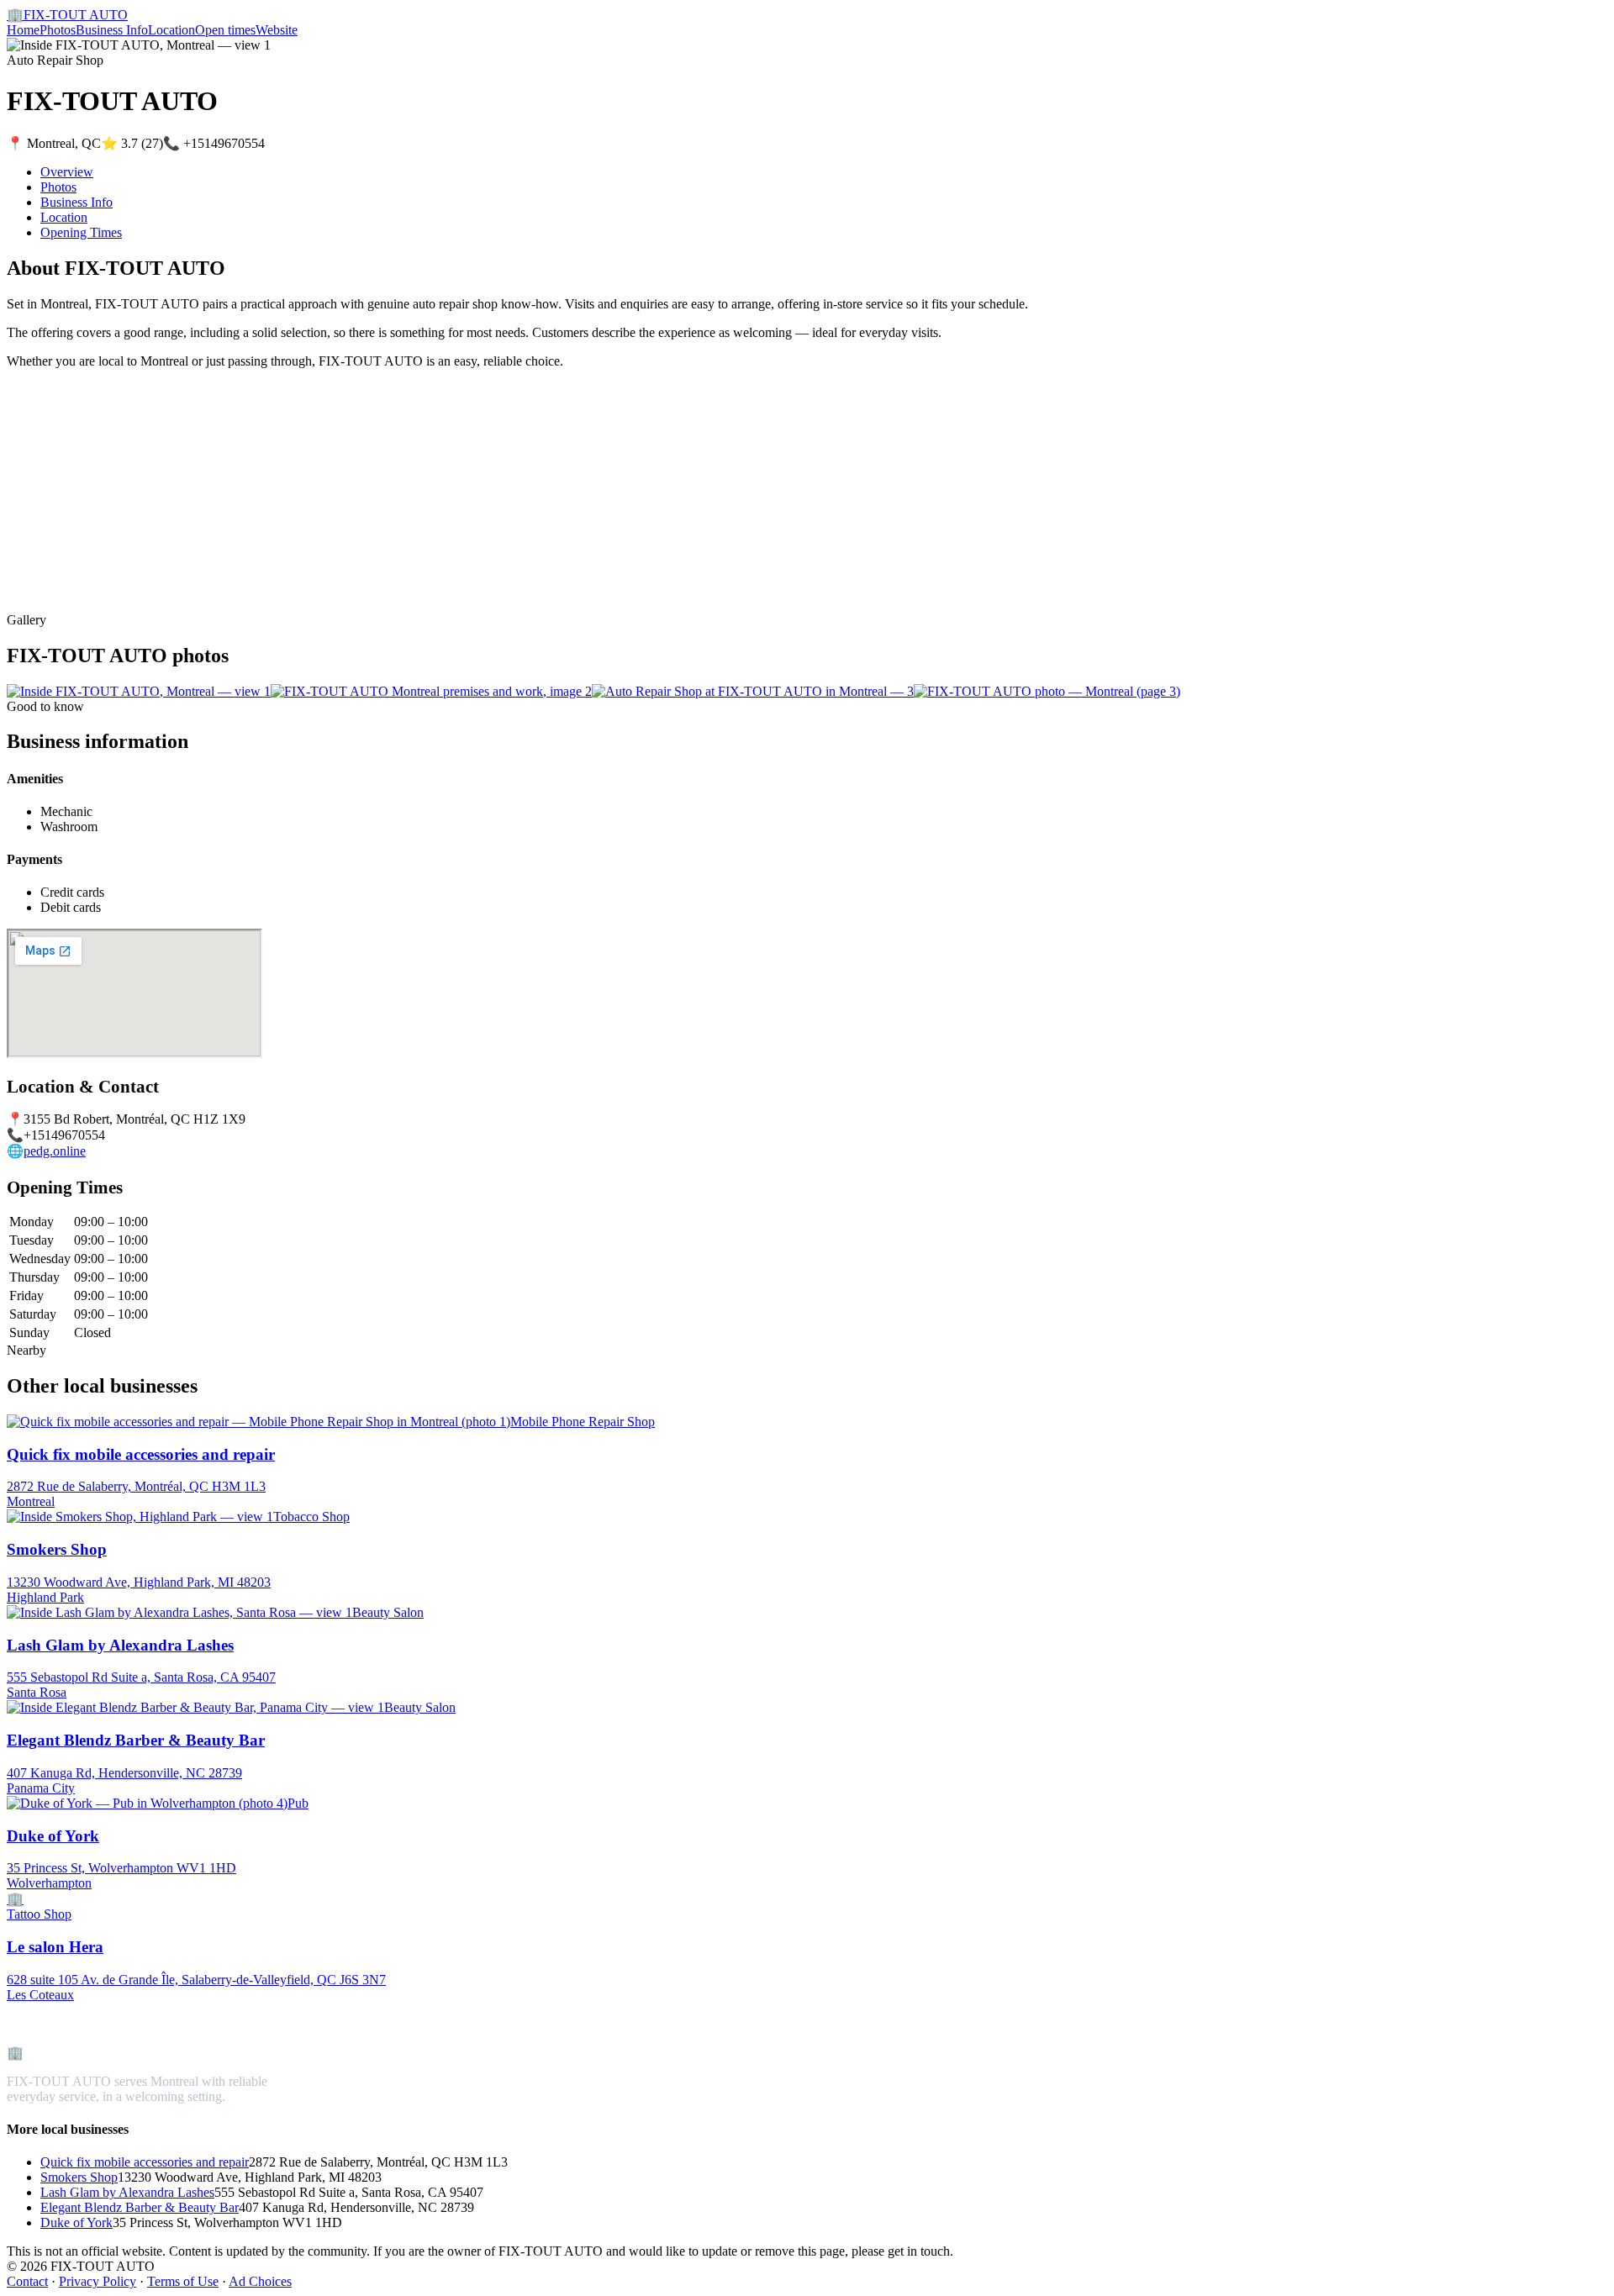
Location (171, 30)
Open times (225, 30)
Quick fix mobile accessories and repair (145, 2162)
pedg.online (55, 1151)
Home (23, 30)
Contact (27, 2281)
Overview (67, 172)
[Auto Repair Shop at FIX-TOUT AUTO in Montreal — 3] (753, 691)
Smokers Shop (79, 2177)
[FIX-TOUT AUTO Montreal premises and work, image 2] (431, 691)
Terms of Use (183, 2281)
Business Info (112, 30)
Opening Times (81, 232)
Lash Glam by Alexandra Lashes (127, 2192)
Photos (58, 30)
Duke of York (76, 2222)
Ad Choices (260, 2281)
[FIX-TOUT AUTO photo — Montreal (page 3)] (1047, 691)
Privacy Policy (98, 2281)
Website (277, 30)
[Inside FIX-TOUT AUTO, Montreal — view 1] (139, 691)
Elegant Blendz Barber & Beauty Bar (140, 2207)
